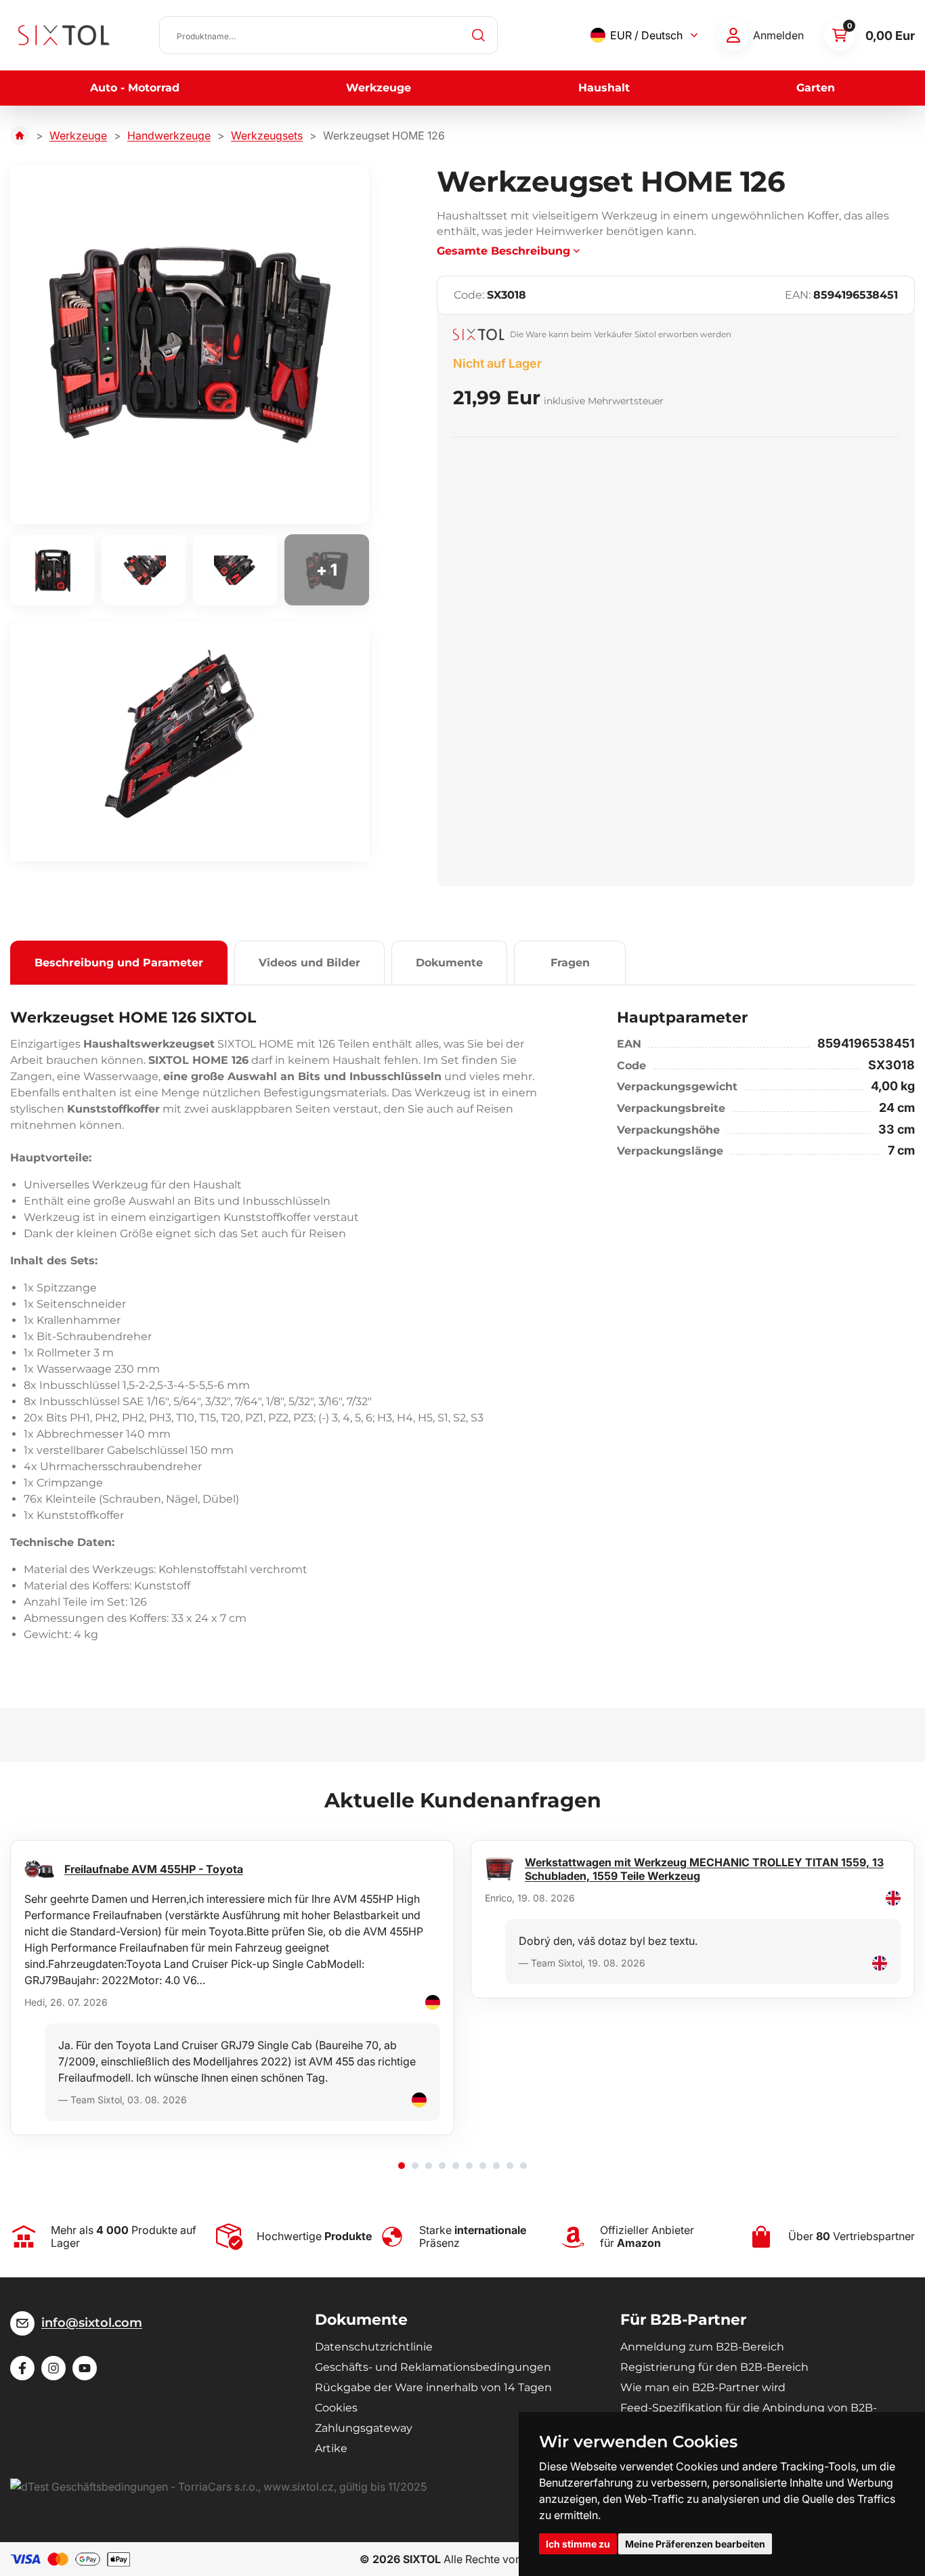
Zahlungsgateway (364, 2428)
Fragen (570, 963)
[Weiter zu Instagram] (53, 2368)
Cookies (336, 2408)
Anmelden (778, 35)
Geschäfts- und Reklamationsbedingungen (433, 2367)
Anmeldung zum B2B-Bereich (702, 2347)
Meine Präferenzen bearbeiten (695, 2544)
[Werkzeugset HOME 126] (190, 345)
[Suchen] (479, 35)
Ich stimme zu (578, 2544)
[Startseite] (20, 135)
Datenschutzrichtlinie (374, 2347)
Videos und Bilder (309, 963)
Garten (816, 88)
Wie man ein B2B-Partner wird (703, 2387)
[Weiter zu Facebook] (22, 2368)
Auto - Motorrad (135, 88)
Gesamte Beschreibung (503, 251)
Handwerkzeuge (169, 135)
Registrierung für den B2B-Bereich (714, 2367)
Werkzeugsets (267, 135)
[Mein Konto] (733, 35)
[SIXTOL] (64, 35)
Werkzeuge (379, 88)
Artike (331, 2448)
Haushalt (604, 88)
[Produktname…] (328, 35)
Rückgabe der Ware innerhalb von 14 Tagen (433, 2387)
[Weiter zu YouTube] (85, 2368)
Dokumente (449, 963)
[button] (402, 2166)
